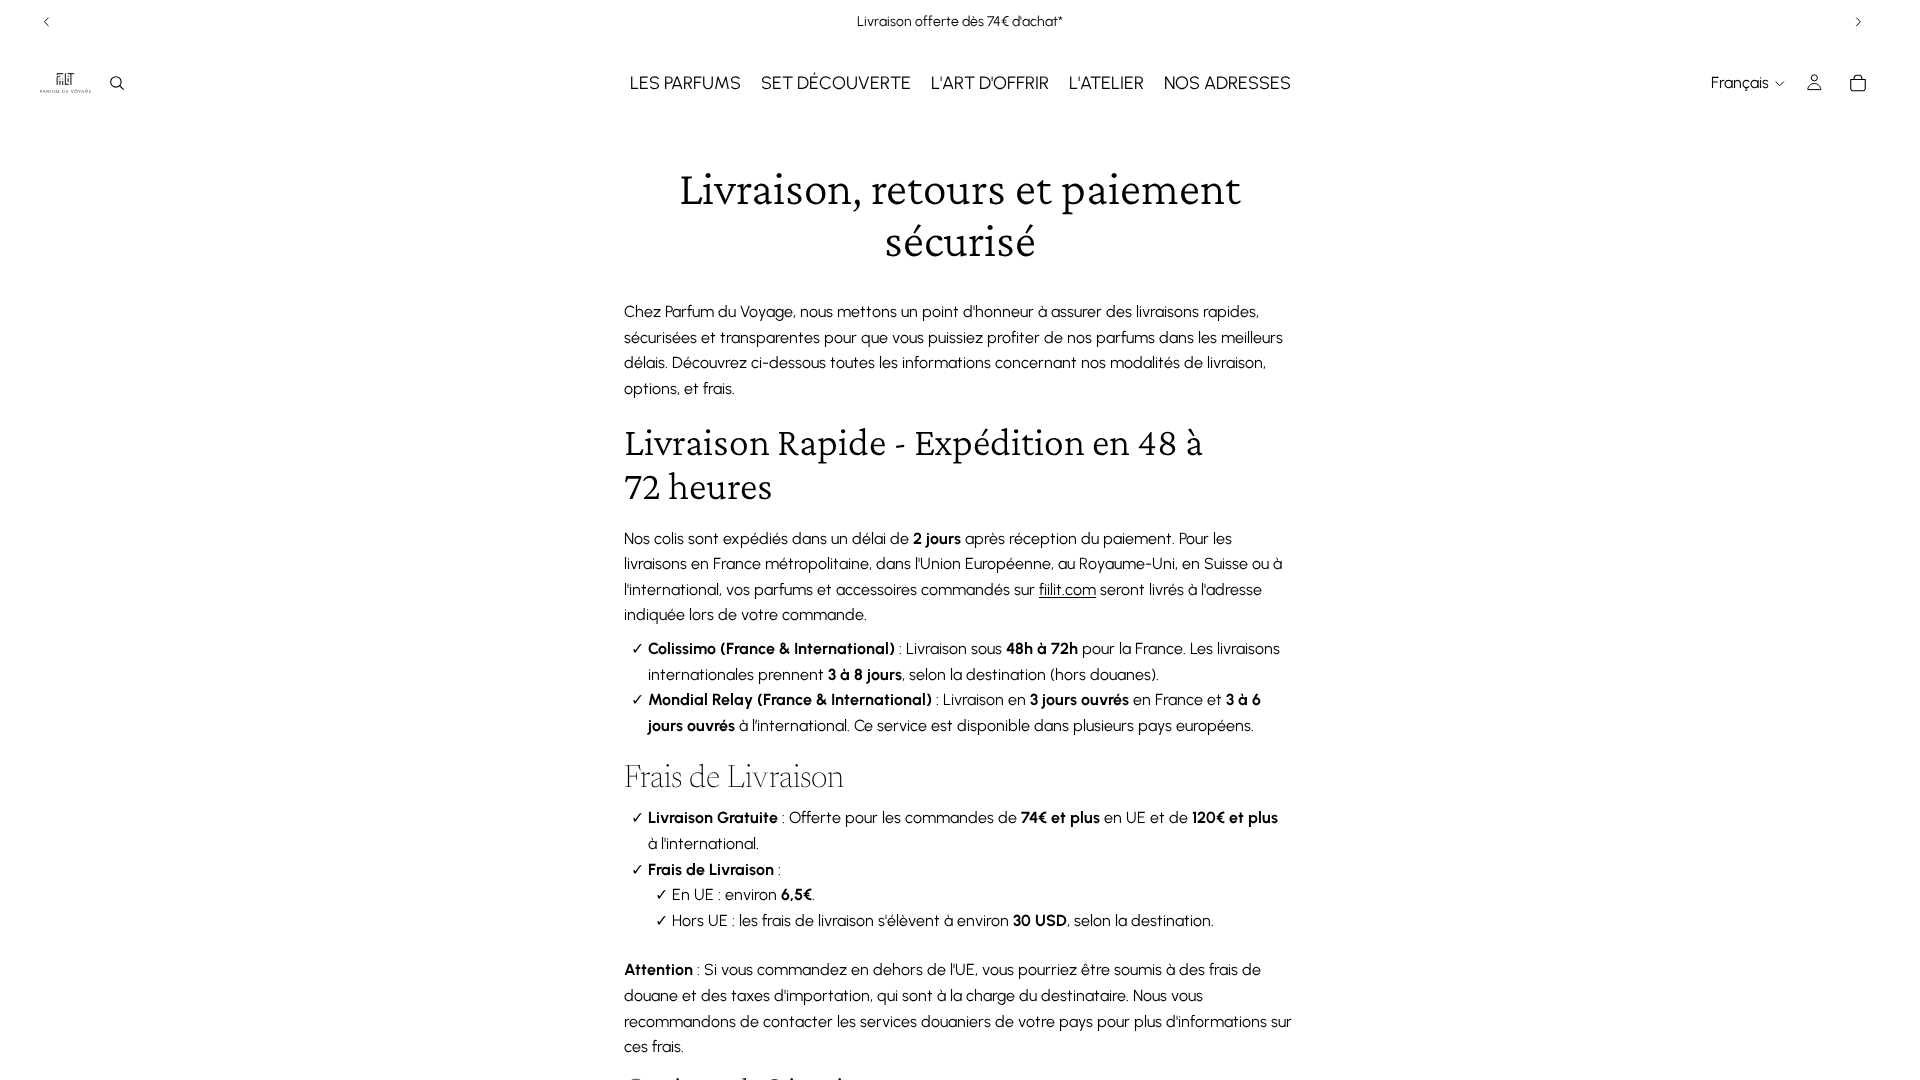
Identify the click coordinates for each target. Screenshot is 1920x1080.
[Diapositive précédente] (47, 22)
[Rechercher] (117, 83)
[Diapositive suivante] (1858, 22)
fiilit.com (1067, 589)
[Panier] (1858, 83)
